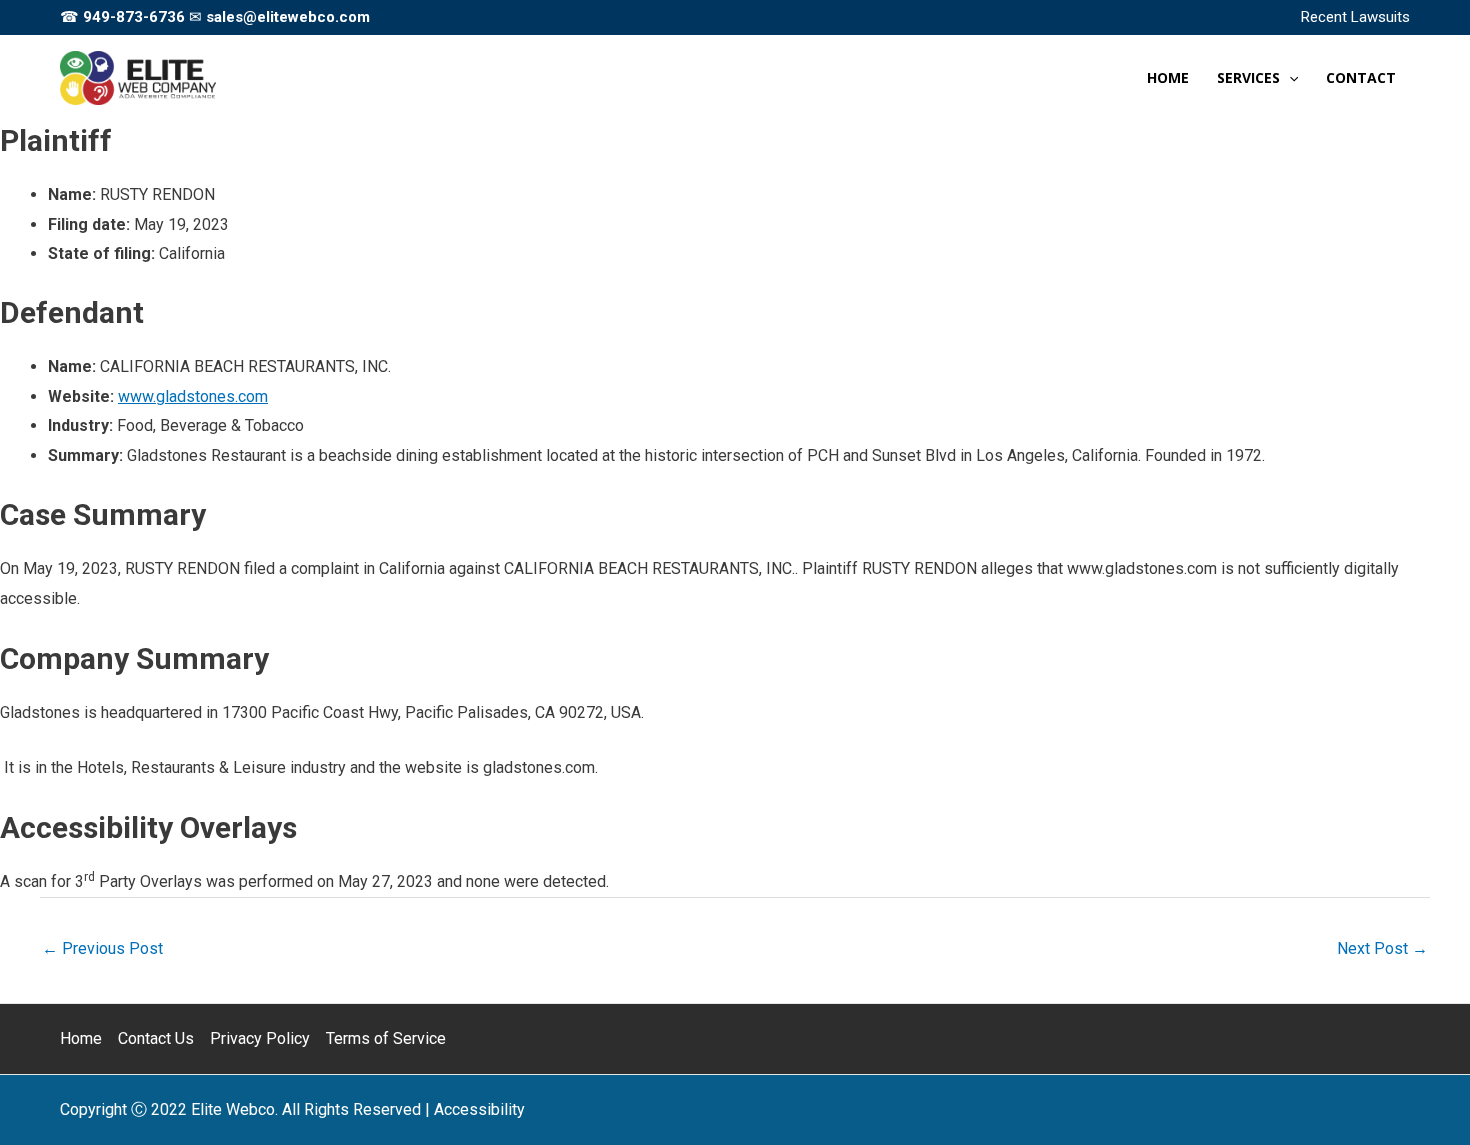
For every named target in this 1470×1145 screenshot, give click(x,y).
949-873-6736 (134, 17)
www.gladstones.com (193, 396)
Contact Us (156, 1038)
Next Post (1382, 948)
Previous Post (102, 948)
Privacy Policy (260, 1038)
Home (81, 1038)
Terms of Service (386, 1038)
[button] (1289, 78)
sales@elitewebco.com (288, 17)
